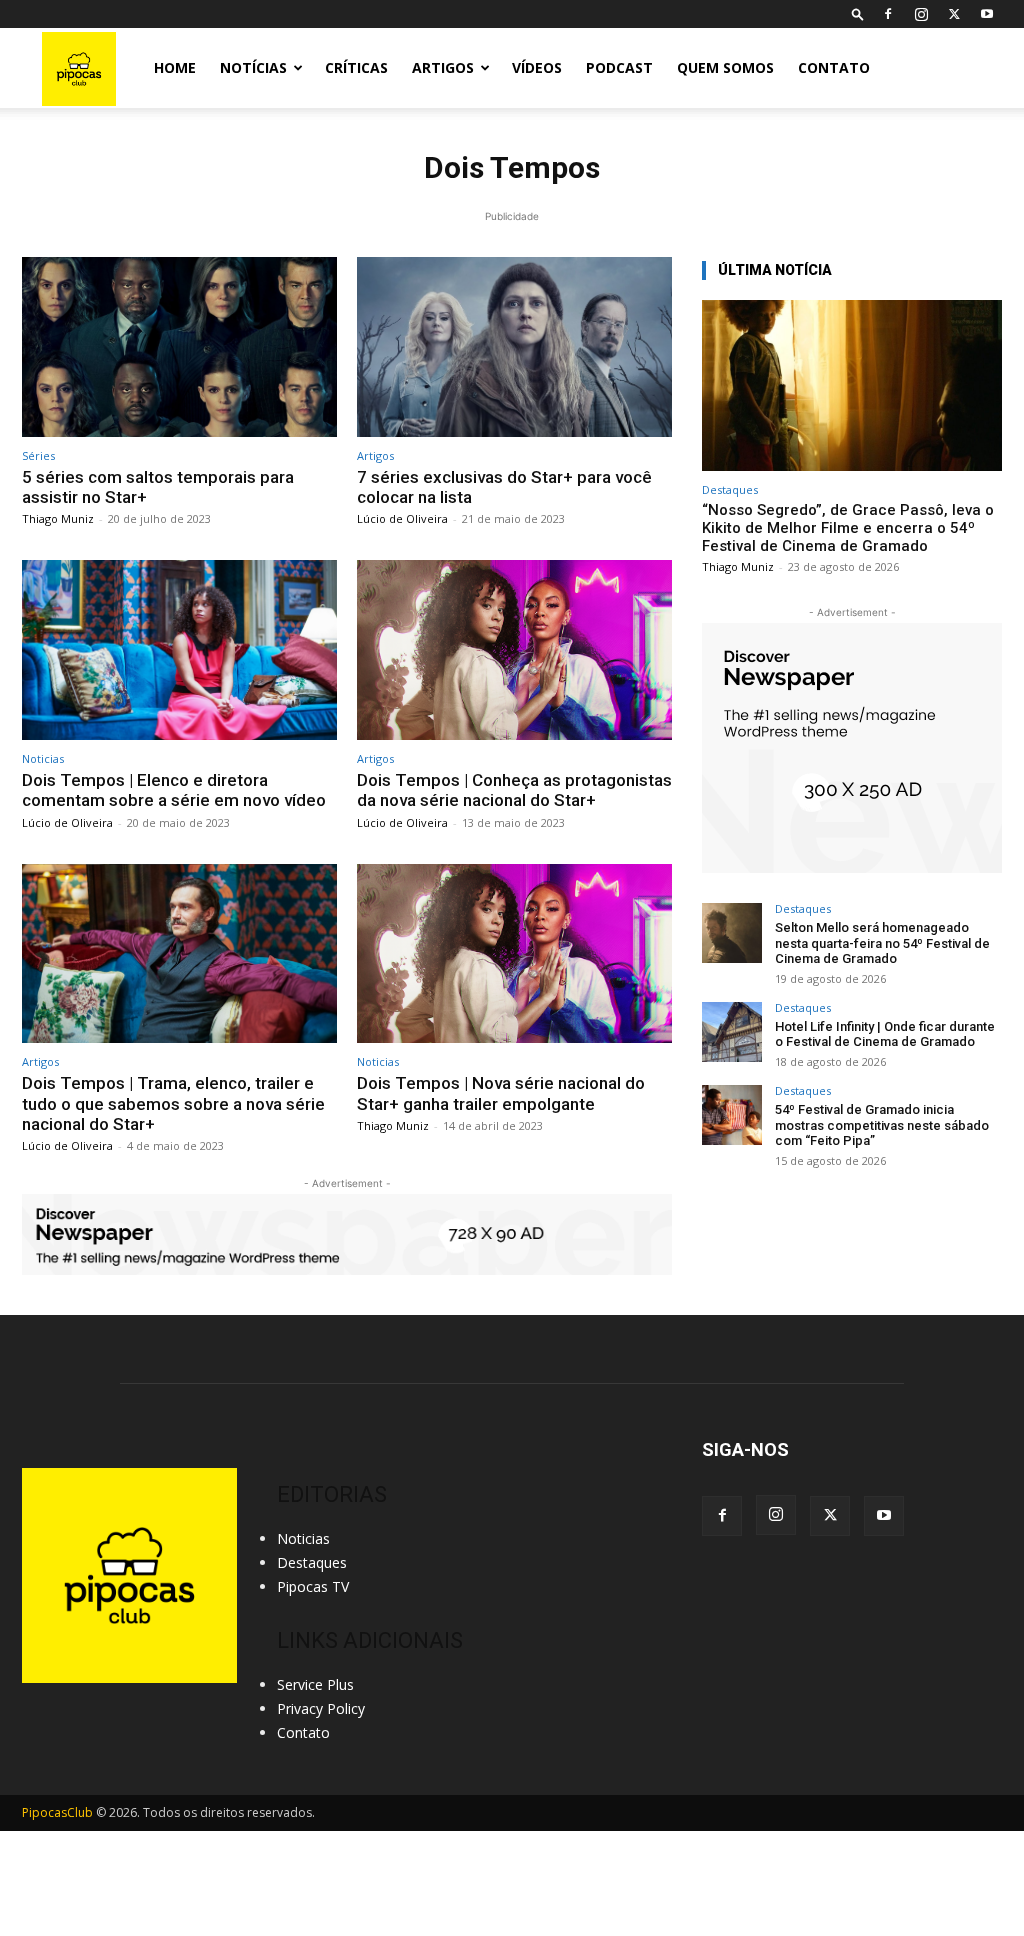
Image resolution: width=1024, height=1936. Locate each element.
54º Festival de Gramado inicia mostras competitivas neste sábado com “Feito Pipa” (882, 1125)
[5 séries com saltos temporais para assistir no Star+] (179, 347)
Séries (38, 455)
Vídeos (537, 67)
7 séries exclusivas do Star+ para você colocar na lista (504, 487)
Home (175, 67)
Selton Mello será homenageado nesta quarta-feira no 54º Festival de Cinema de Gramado (882, 943)
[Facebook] (888, 14)
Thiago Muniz (58, 518)
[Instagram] (921, 14)
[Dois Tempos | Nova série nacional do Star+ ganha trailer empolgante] (514, 954)
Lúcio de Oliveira (402, 518)
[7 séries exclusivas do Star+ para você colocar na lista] (514, 347)
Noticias (43, 758)
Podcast (619, 67)
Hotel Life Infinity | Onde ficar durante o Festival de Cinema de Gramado (885, 1034)
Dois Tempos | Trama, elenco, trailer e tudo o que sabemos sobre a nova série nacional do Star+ (173, 1103)
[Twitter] (954, 14)
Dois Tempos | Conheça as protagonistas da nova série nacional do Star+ (514, 790)
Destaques (730, 489)
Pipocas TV (313, 1586)
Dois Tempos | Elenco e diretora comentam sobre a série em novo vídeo (174, 790)
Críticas (356, 67)
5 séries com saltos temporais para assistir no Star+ (158, 487)
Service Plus (315, 1684)
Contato (834, 67)
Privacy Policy (321, 1708)
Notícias (253, 67)
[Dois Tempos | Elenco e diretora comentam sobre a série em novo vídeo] (179, 650)
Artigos (443, 67)
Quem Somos (725, 67)
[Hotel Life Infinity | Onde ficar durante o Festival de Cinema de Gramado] (732, 1032)
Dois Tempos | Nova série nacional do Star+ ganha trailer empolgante (501, 1093)
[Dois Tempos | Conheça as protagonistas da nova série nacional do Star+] (514, 650)
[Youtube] (987, 14)
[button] (858, 13)
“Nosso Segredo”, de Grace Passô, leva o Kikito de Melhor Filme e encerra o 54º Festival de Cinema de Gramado (848, 528)
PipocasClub (57, 1812)
